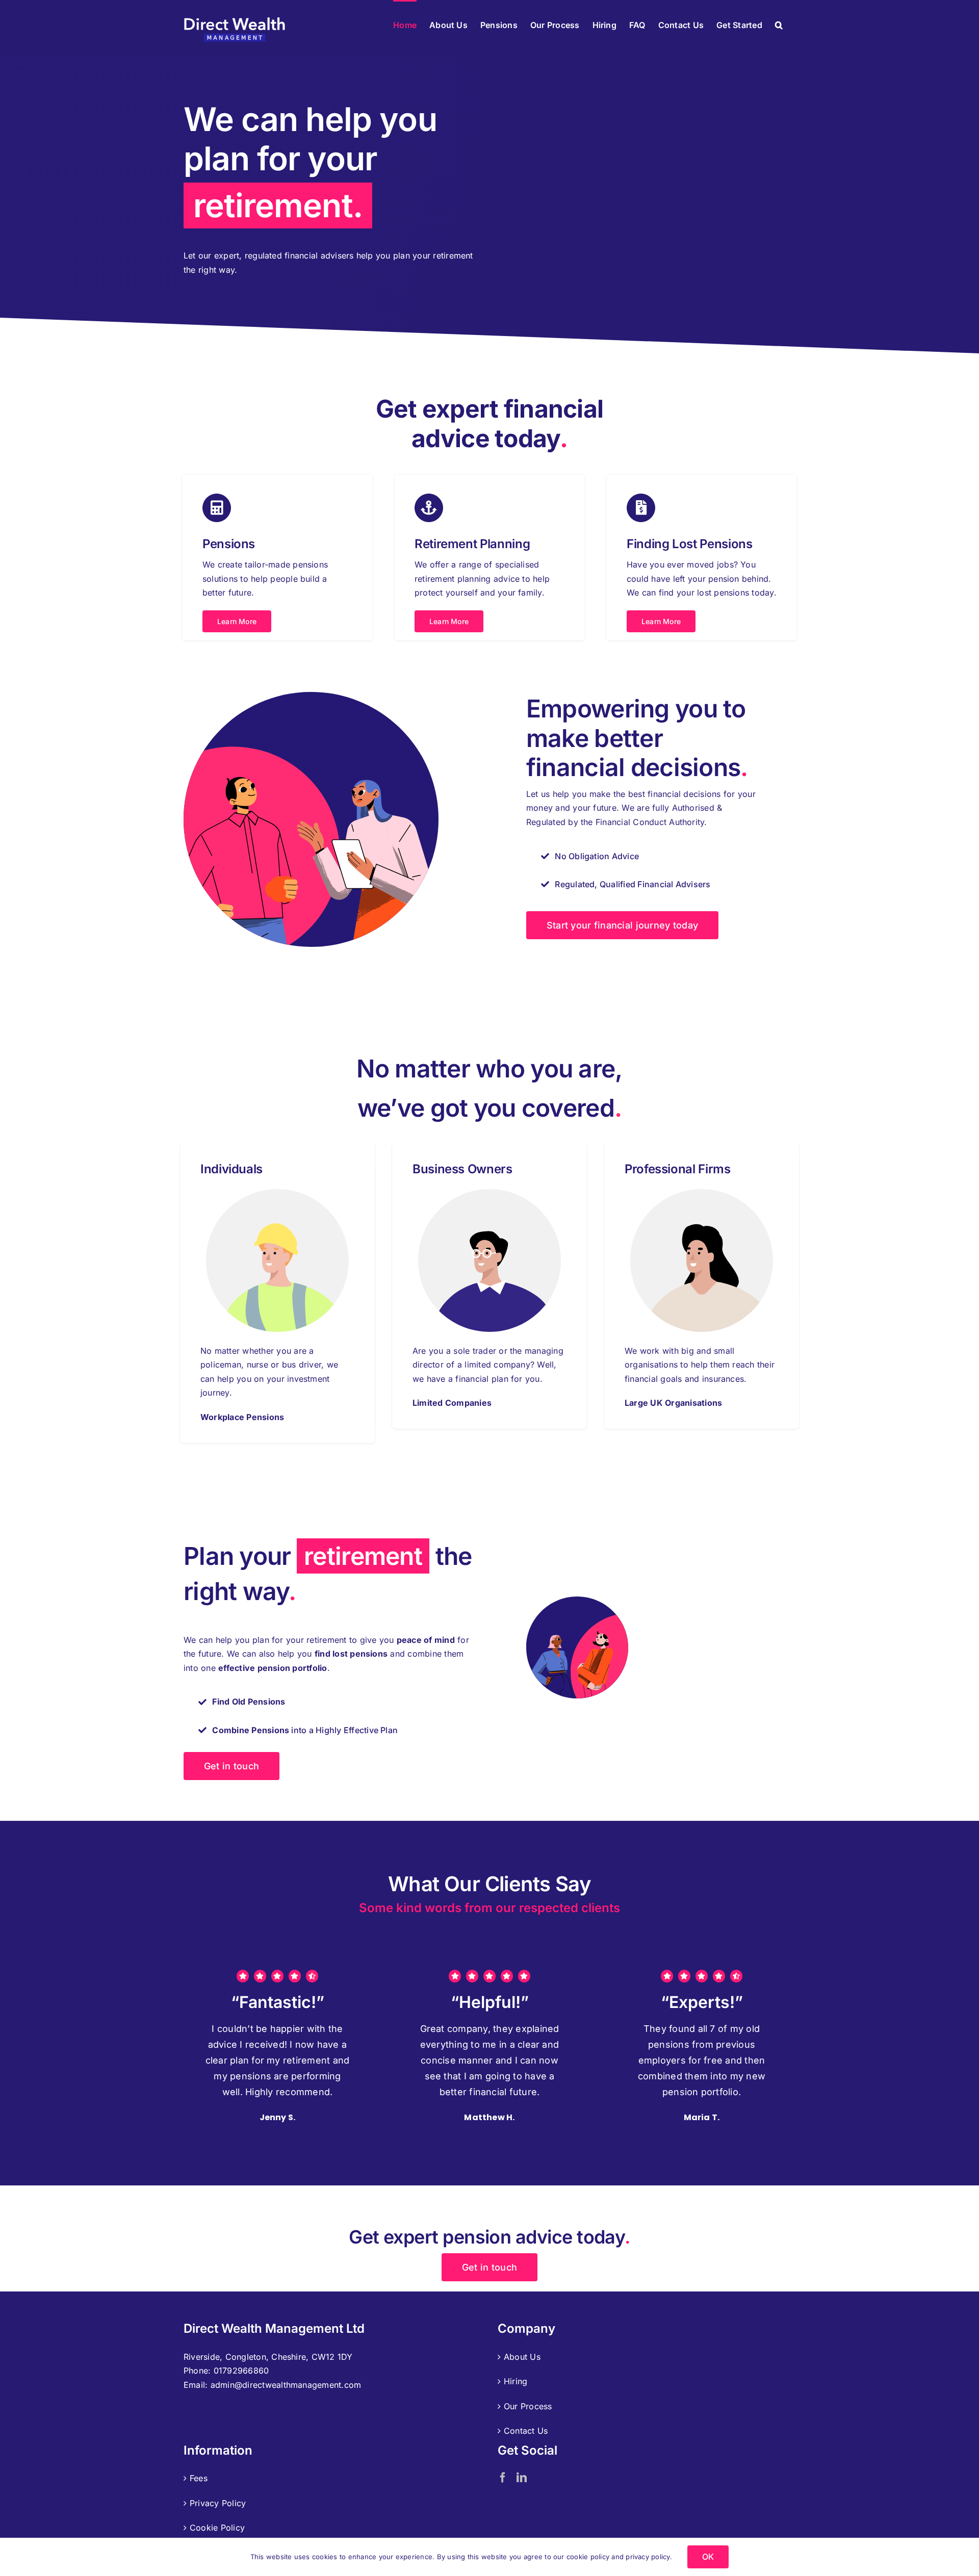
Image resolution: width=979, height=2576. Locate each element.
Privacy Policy (218, 2503)
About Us (522, 2357)
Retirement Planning (472, 544)
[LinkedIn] (522, 2478)
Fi (632, 544)
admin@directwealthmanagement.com (286, 2385)
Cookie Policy (217, 2528)
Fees (199, 2478)
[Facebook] (503, 2478)
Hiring (516, 2381)
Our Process (528, 2406)
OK (708, 2557)
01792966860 (241, 2371)
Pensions (229, 544)
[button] (779, 24)
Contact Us (526, 2431)
